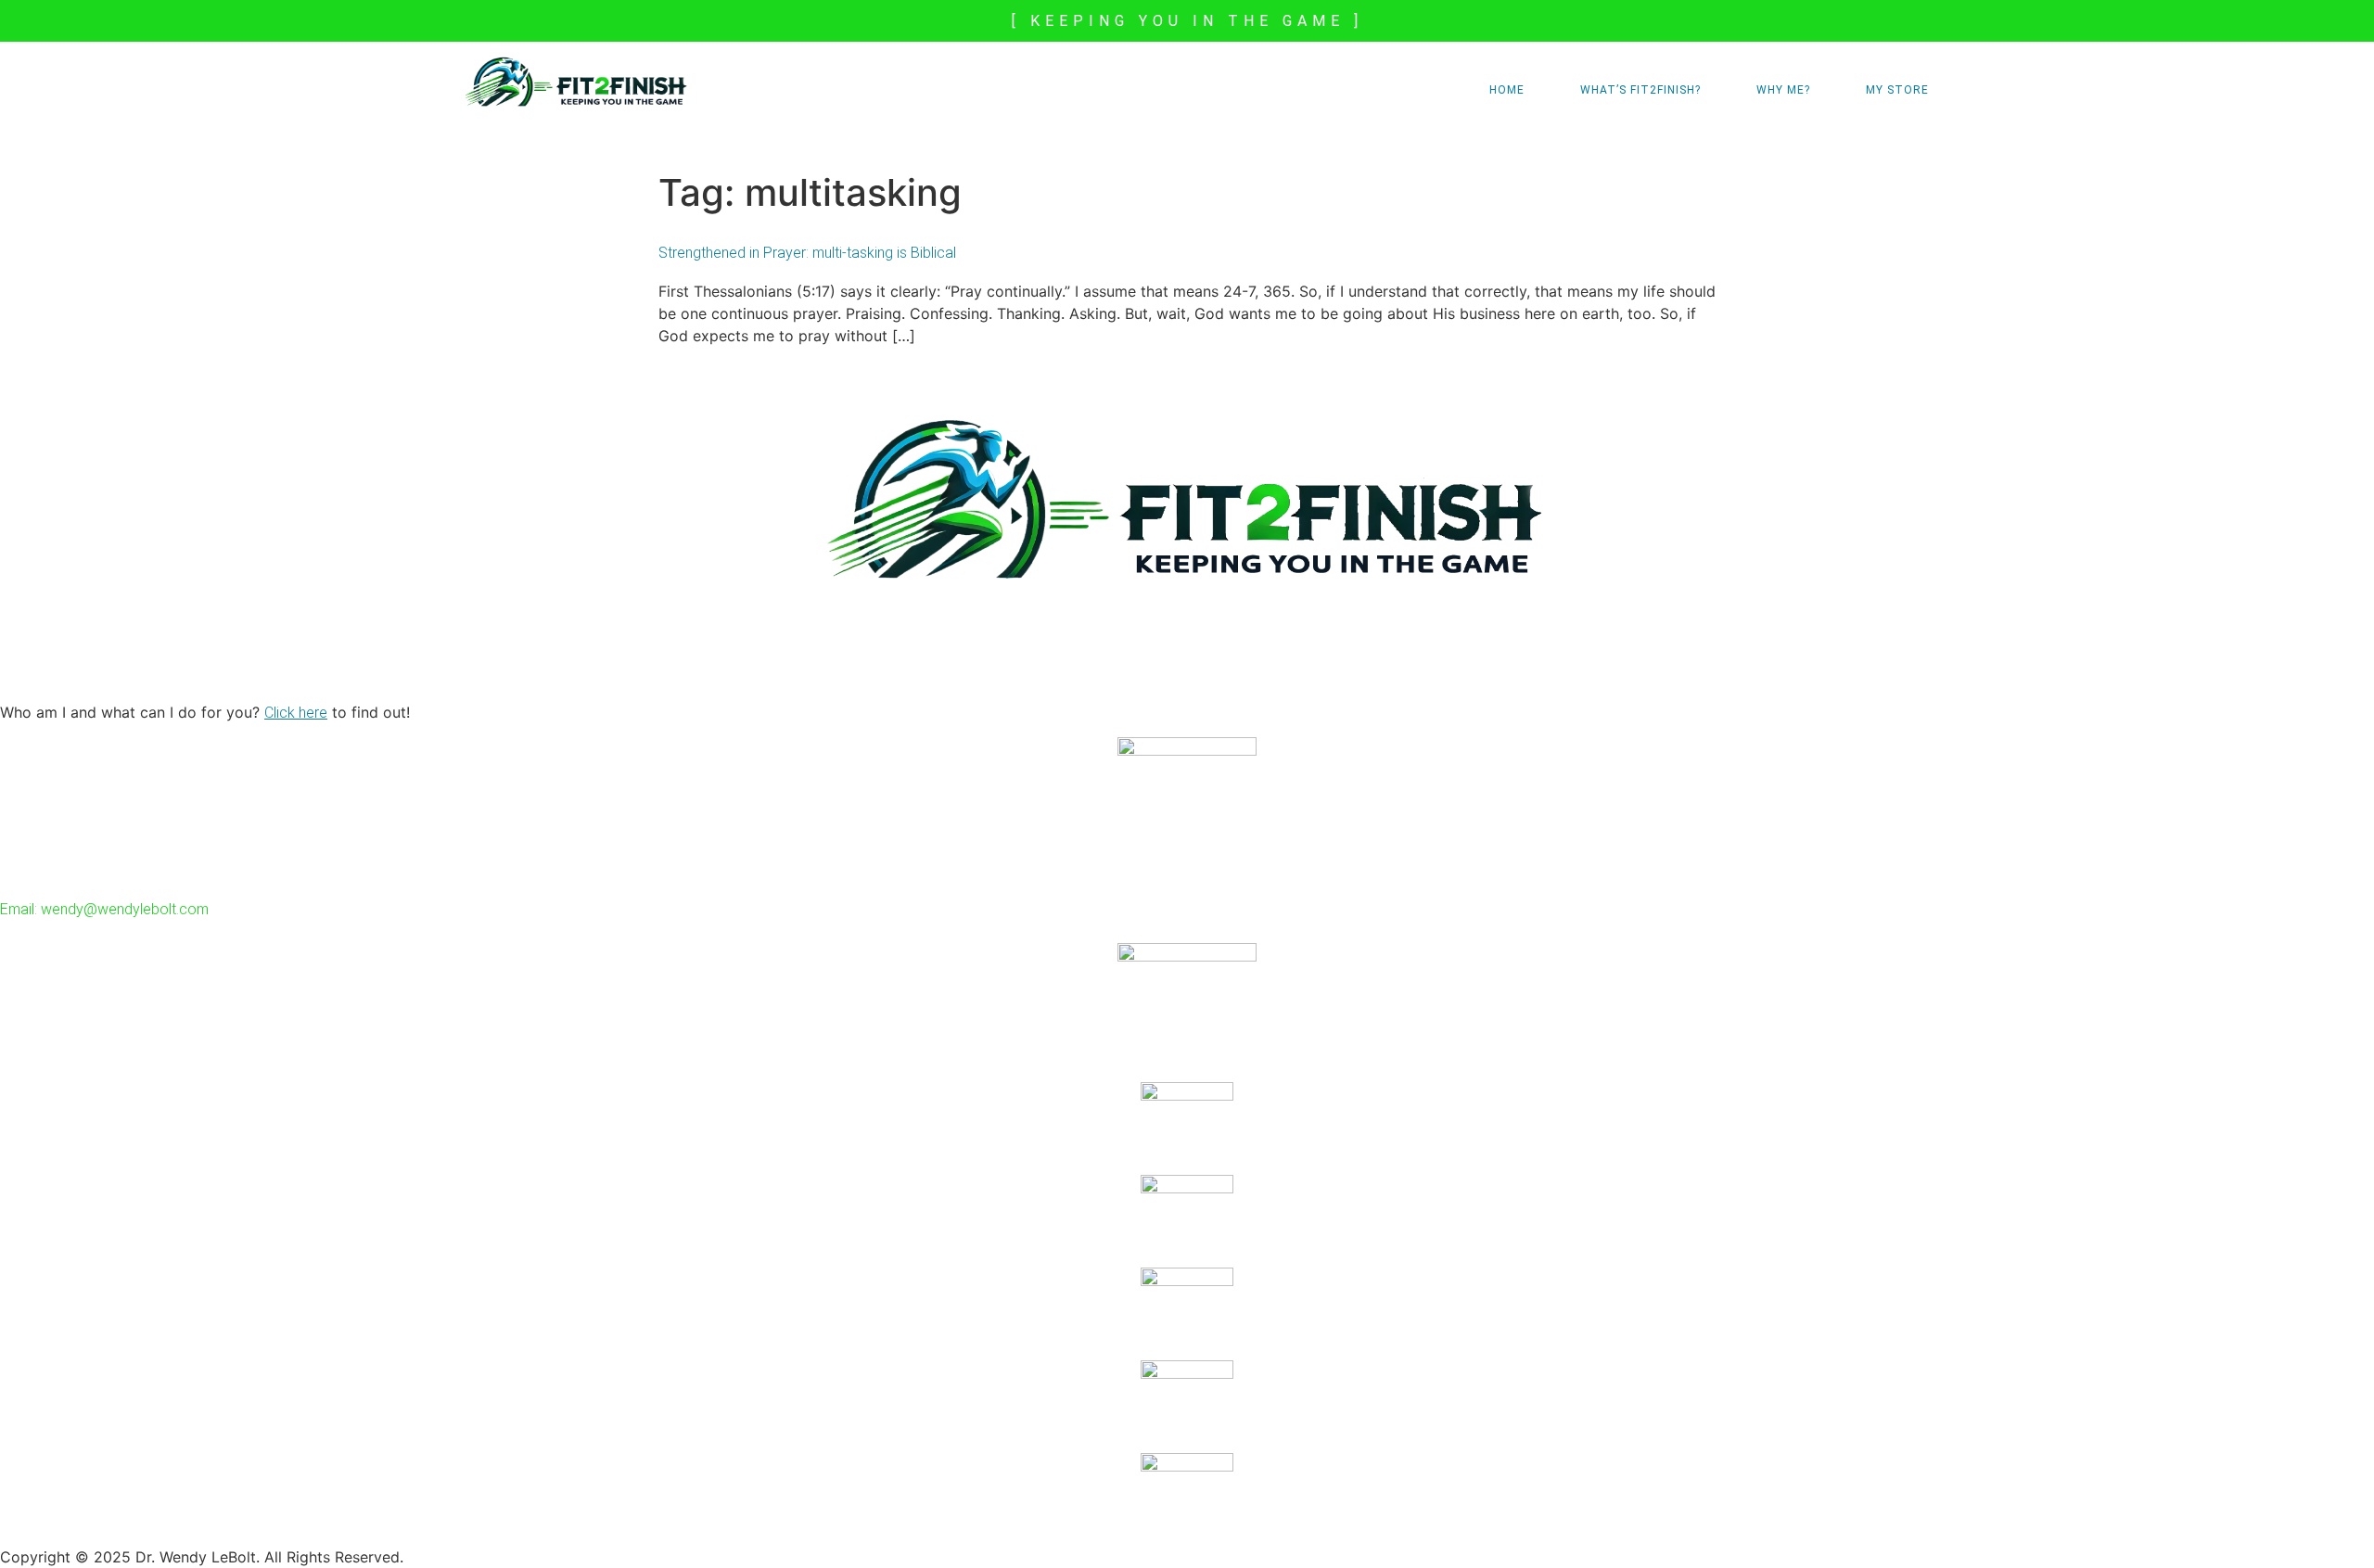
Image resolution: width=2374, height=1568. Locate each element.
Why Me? (1783, 90)
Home (1507, 90)
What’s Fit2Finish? (1640, 90)
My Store (1897, 90)
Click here (296, 713)
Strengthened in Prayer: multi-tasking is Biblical (807, 253)
